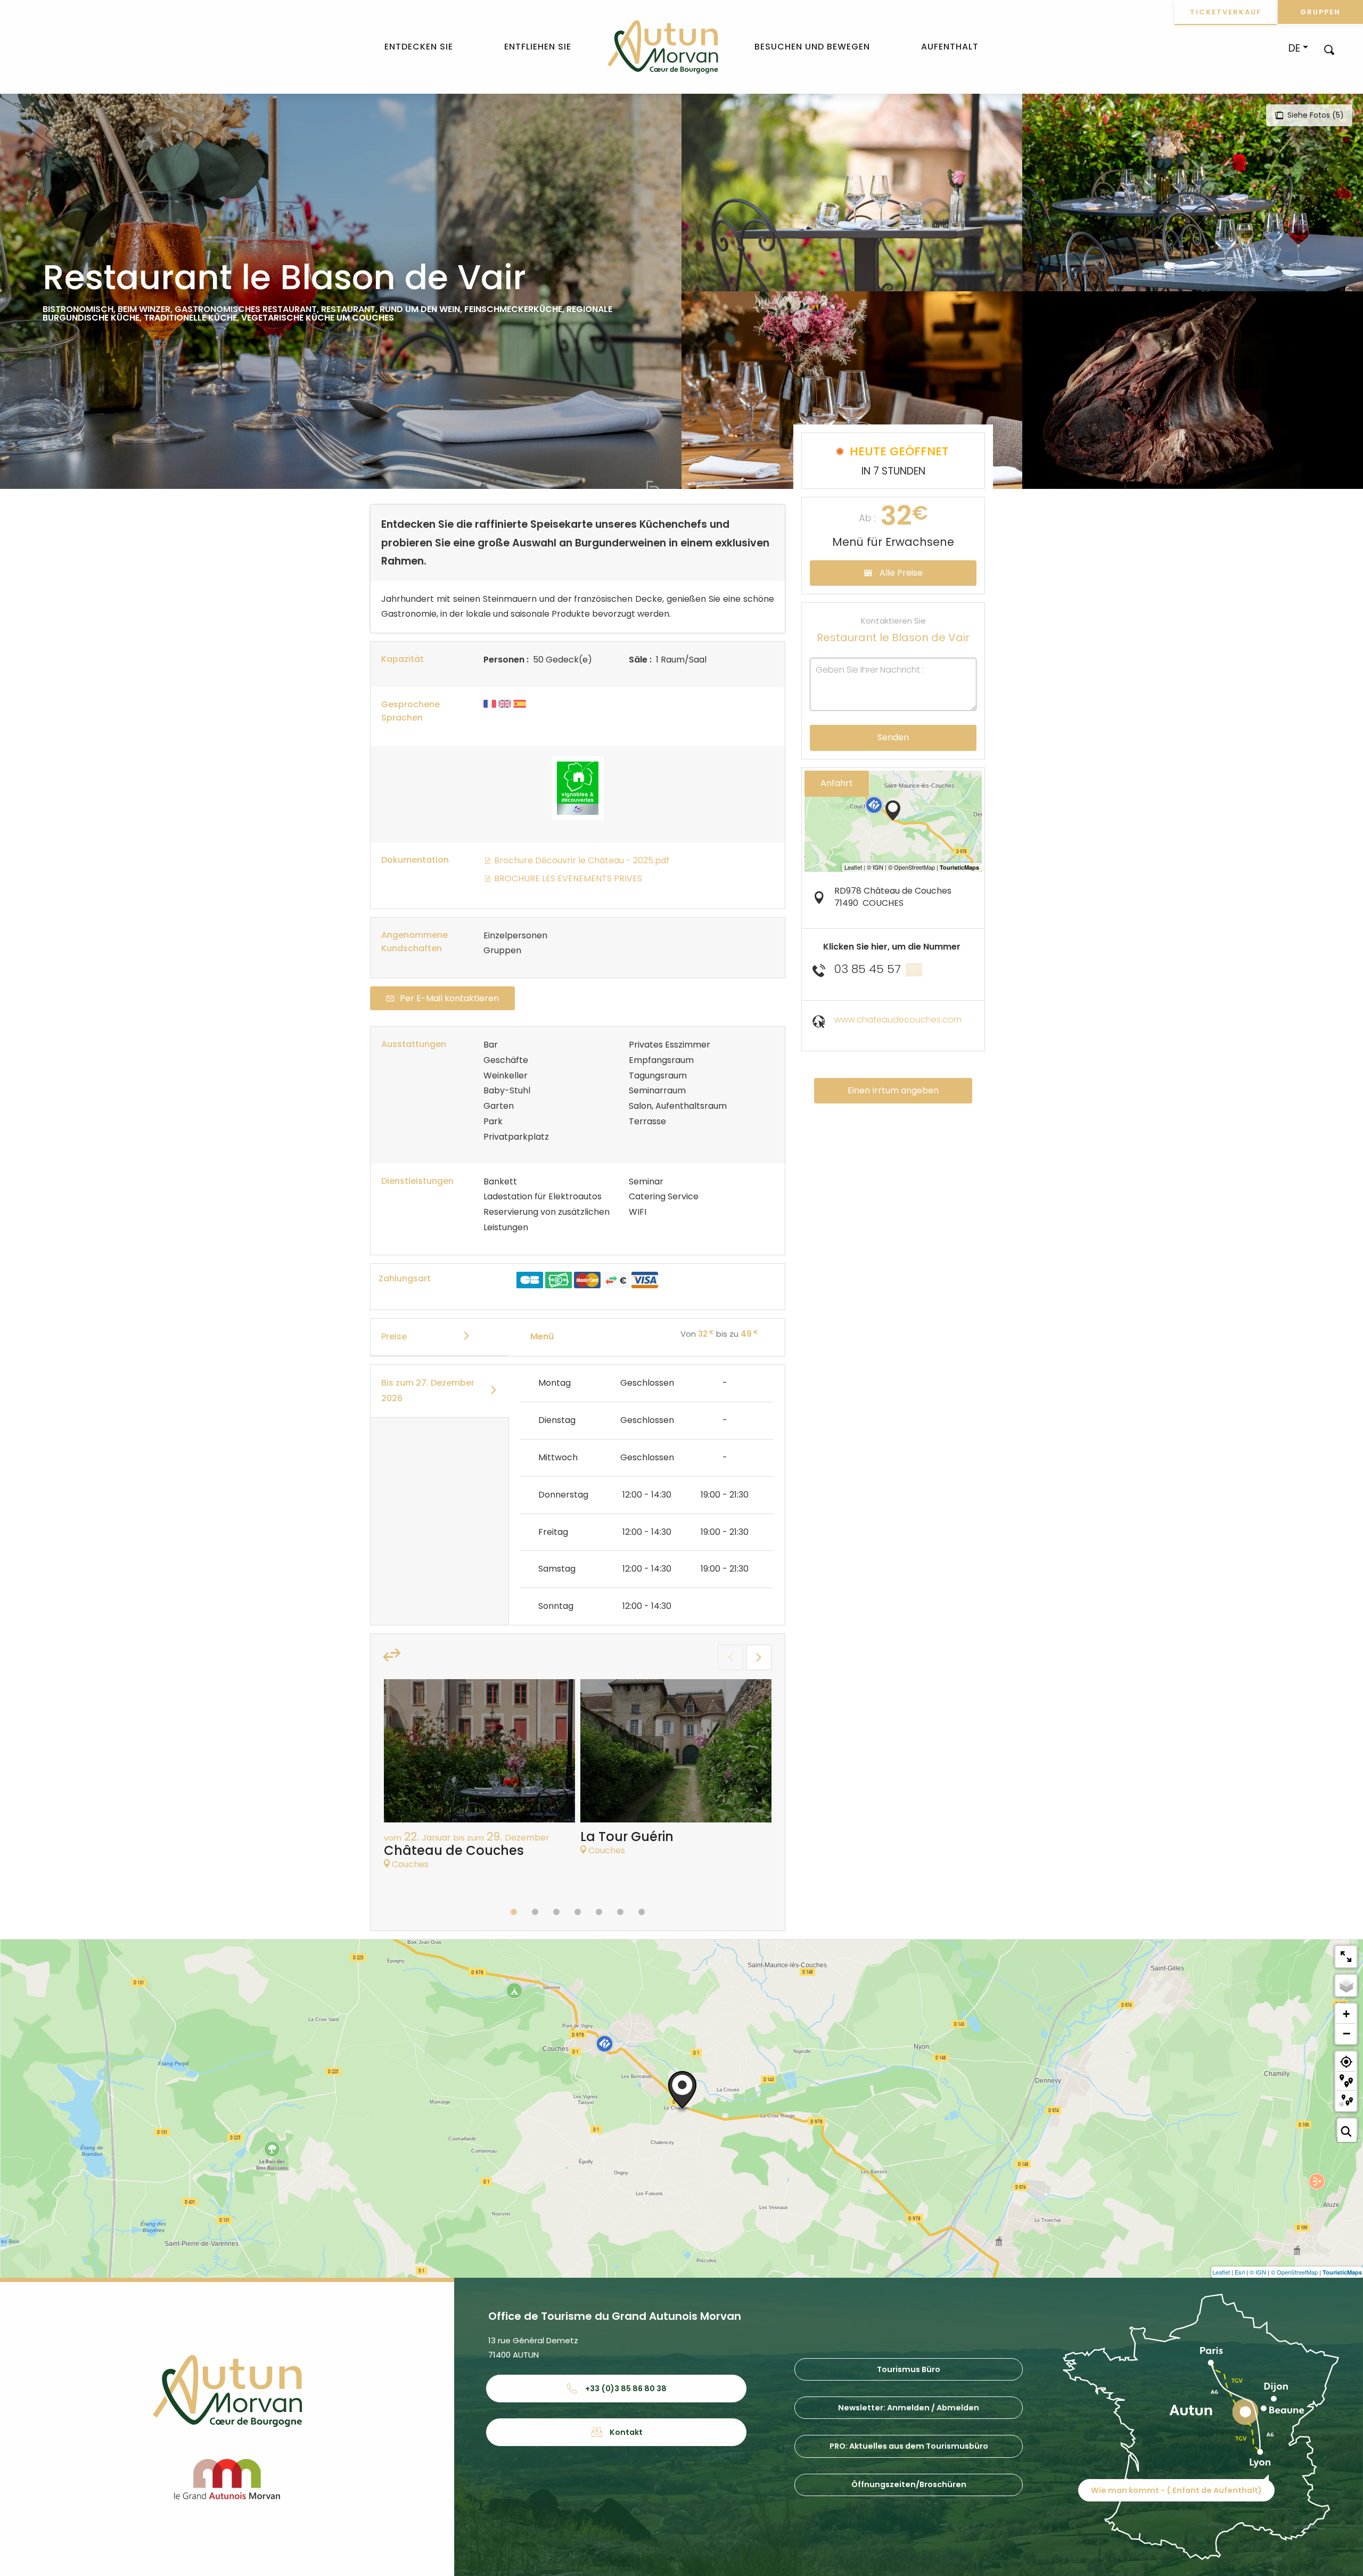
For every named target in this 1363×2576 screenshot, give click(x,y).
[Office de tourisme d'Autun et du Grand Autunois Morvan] (663, 47)
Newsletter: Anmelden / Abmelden (909, 2408)
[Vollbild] (1346, 1957)
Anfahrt (837, 783)
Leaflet (1221, 2272)
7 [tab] (642, 1912)
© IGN (1258, 2272)
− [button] (1346, 2033)
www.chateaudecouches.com (898, 1020)
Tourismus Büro (909, 2369)
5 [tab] (599, 1912)
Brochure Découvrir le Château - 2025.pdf (581, 860)
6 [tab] (620, 1912)
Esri (1240, 2272)
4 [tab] (578, 1912)
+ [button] (1346, 2014)
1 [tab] (514, 1912)
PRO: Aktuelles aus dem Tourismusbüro (909, 2446)
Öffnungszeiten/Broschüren (909, 2484)
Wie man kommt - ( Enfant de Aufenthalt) (1176, 2490)
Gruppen (1320, 12)
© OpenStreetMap (1294, 2272)
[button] (1329, 49)
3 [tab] (556, 1912)
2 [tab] (535, 1912)
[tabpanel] (479, 1780)
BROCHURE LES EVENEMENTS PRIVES (567, 878)
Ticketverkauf (1226, 12)
